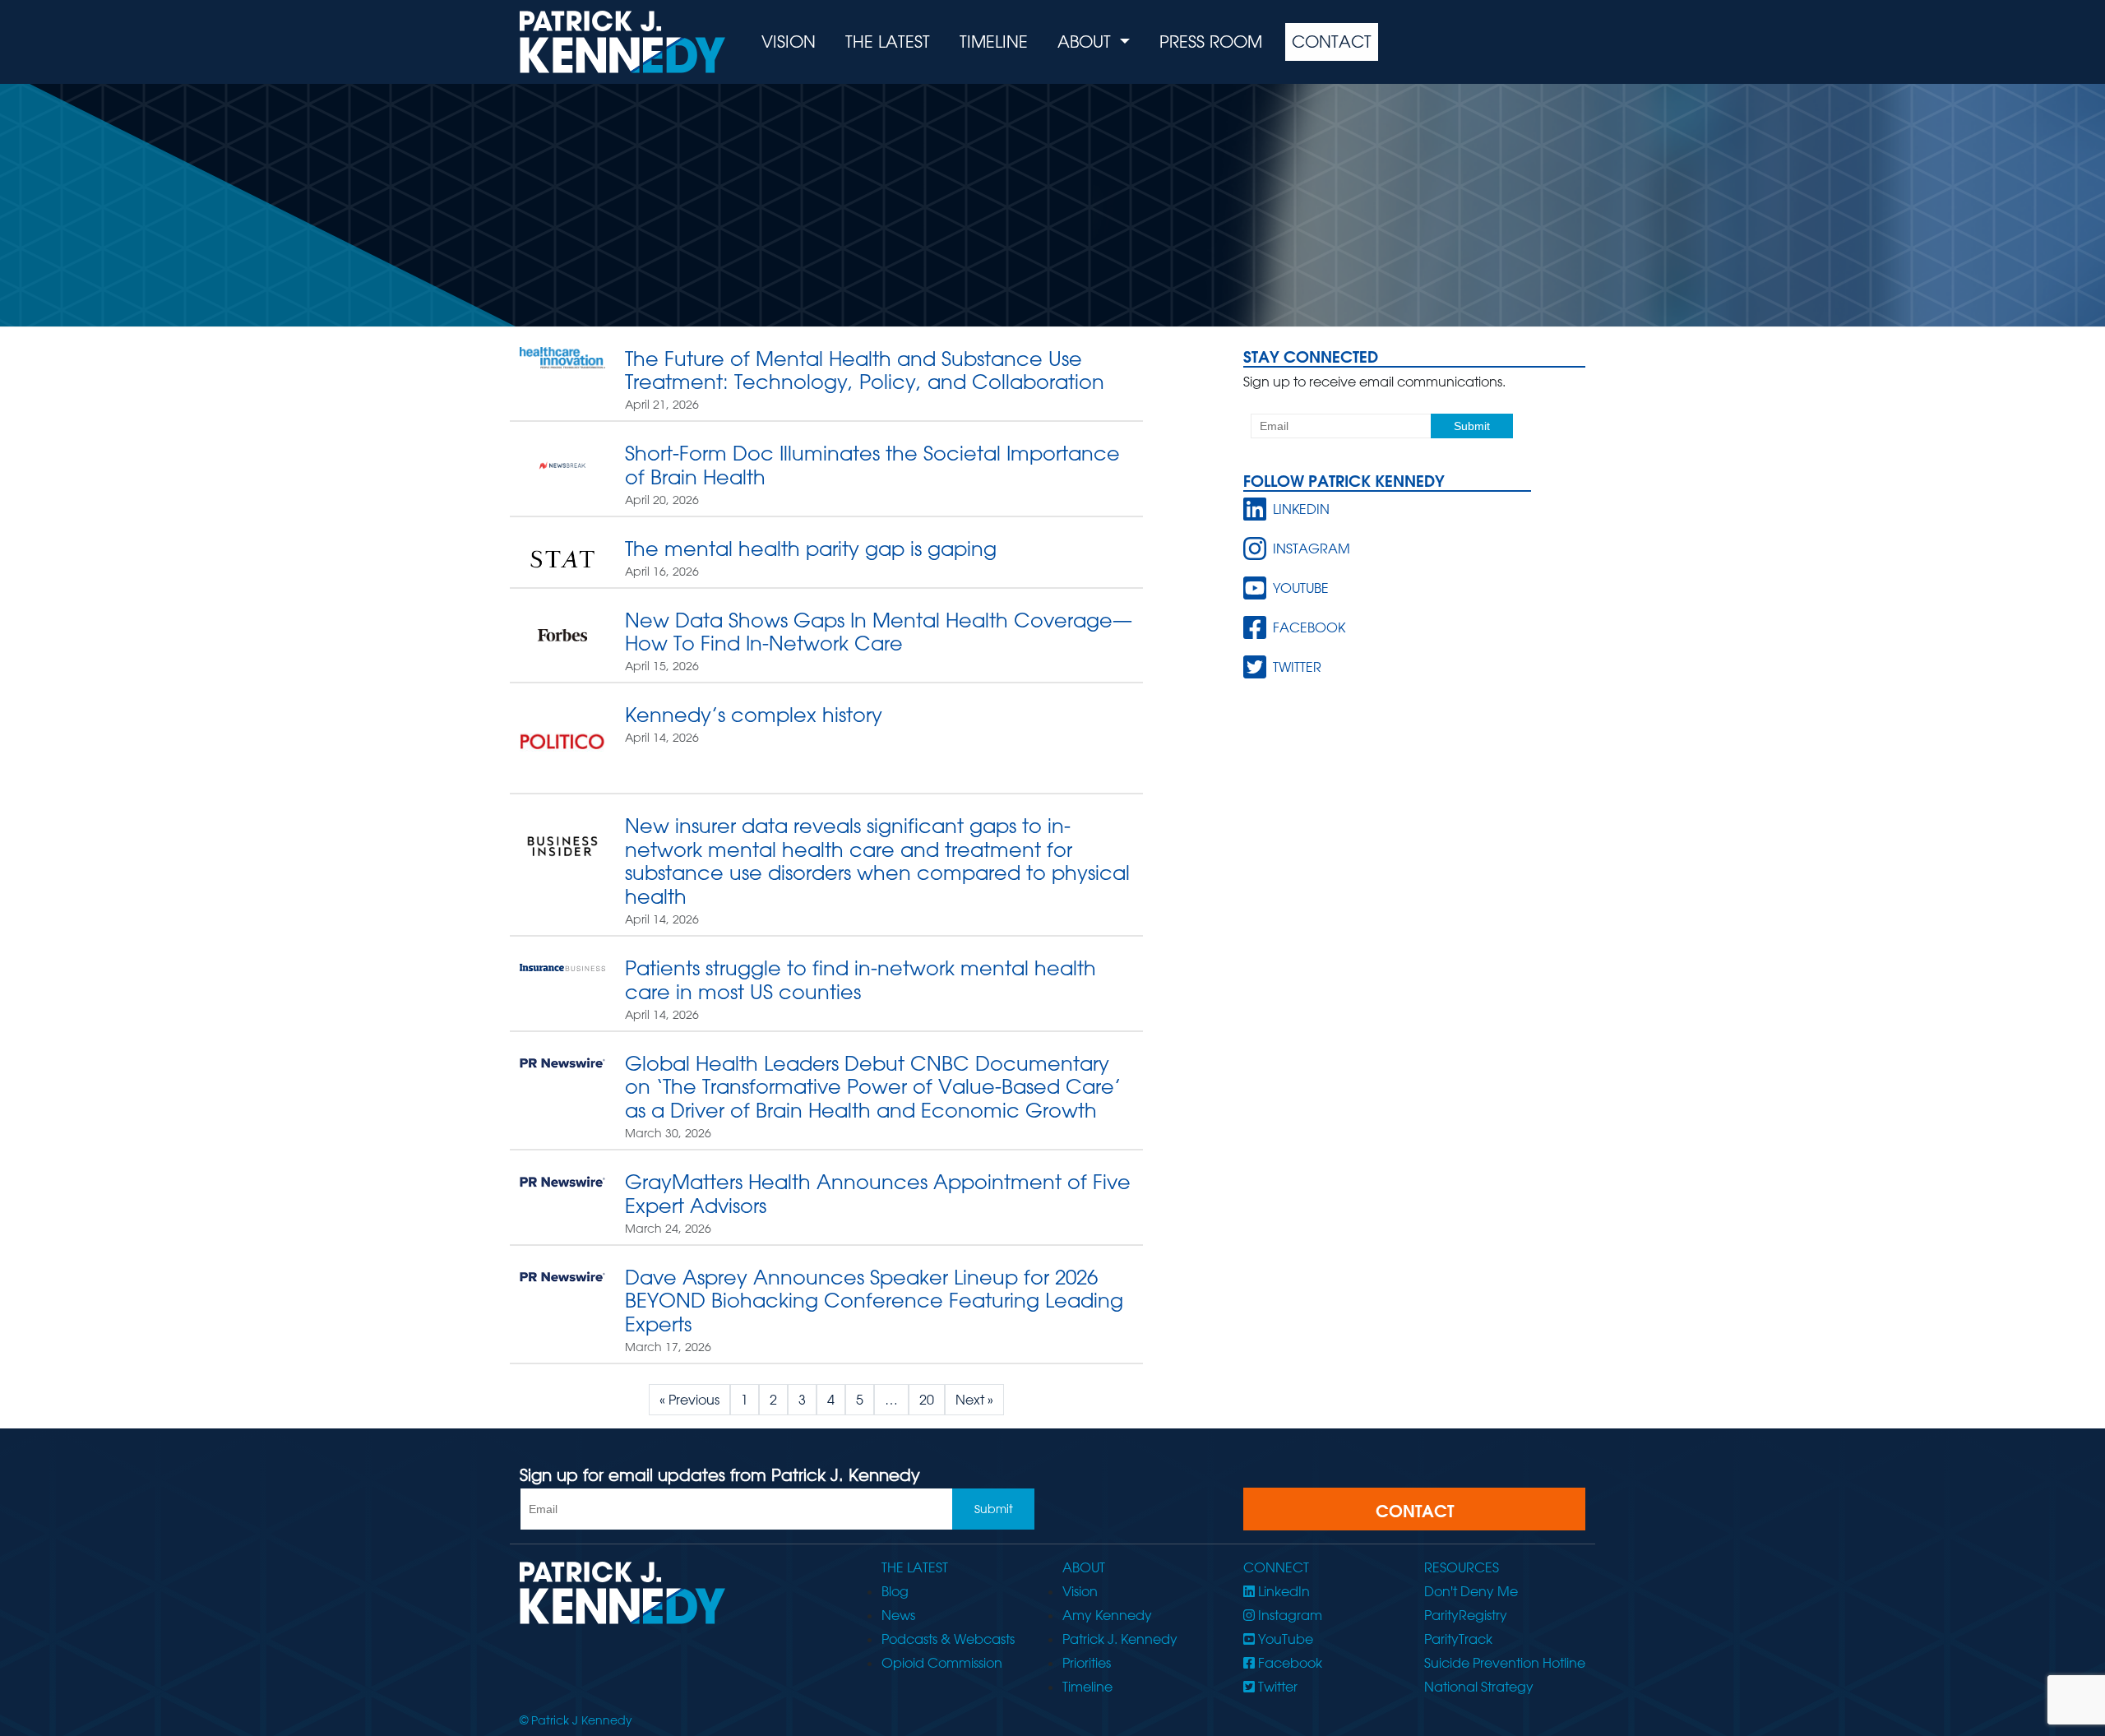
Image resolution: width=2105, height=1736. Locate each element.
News (898, 1615)
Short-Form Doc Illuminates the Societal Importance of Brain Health (872, 465)
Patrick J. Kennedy (1120, 1639)
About (1087, 42)
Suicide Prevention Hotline (1505, 1663)
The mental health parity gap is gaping (811, 548)
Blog (895, 1591)
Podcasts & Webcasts (948, 1639)
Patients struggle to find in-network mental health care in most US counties (861, 979)
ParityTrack (1458, 1639)
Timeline (994, 42)
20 (927, 1400)
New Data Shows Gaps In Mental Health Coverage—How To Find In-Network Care (879, 632)
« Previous (689, 1400)
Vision (789, 42)
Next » (974, 1400)
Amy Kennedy (1107, 1615)
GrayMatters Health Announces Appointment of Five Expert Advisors (878, 1193)
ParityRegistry (1466, 1615)
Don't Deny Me (1471, 1591)
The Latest (888, 42)
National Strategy (1479, 1687)
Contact (1332, 42)
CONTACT (1415, 1511)
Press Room (1211, 42)
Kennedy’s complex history (754, 714)
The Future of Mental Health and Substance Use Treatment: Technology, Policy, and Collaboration (865, 370)
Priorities (1087, 1663)
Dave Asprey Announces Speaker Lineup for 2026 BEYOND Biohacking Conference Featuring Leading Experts (874, 1301)
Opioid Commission (942, 1663)
